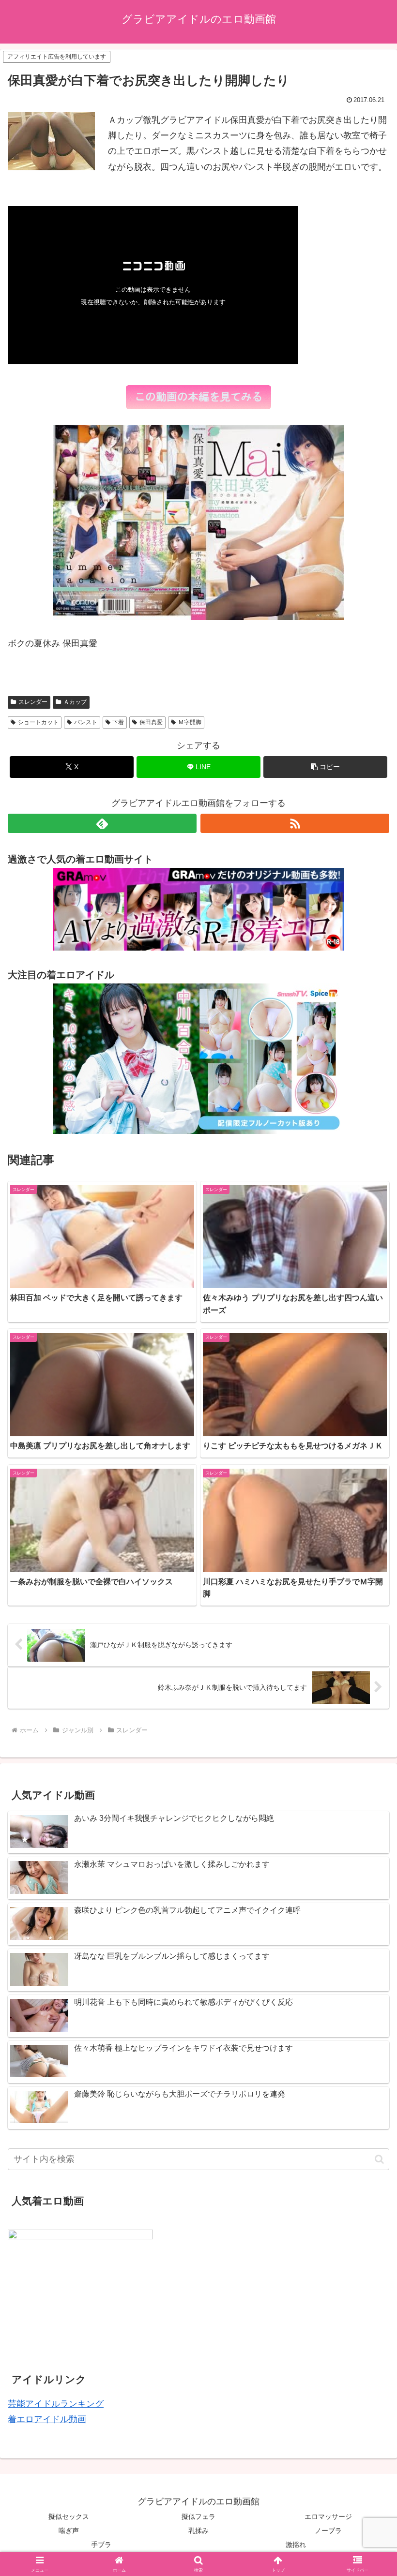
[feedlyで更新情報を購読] (102, 823)
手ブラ (101, 2545)
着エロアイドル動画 (47, 2419)
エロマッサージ (328, 2516)
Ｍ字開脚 (190, 722)
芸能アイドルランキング (56, 2404)
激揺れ (296, 2545)
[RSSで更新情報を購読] (295, 823)
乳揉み (198, 2531)
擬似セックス (69, 2516)
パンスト (86, 722)
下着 (118, 722)
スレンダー (33, 702)
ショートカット (38, 722)
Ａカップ (75, 702)
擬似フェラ (198, 2516)
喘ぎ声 (69, 2531)
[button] (325, 767)
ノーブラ (328, 2531)
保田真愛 (151, 722)
